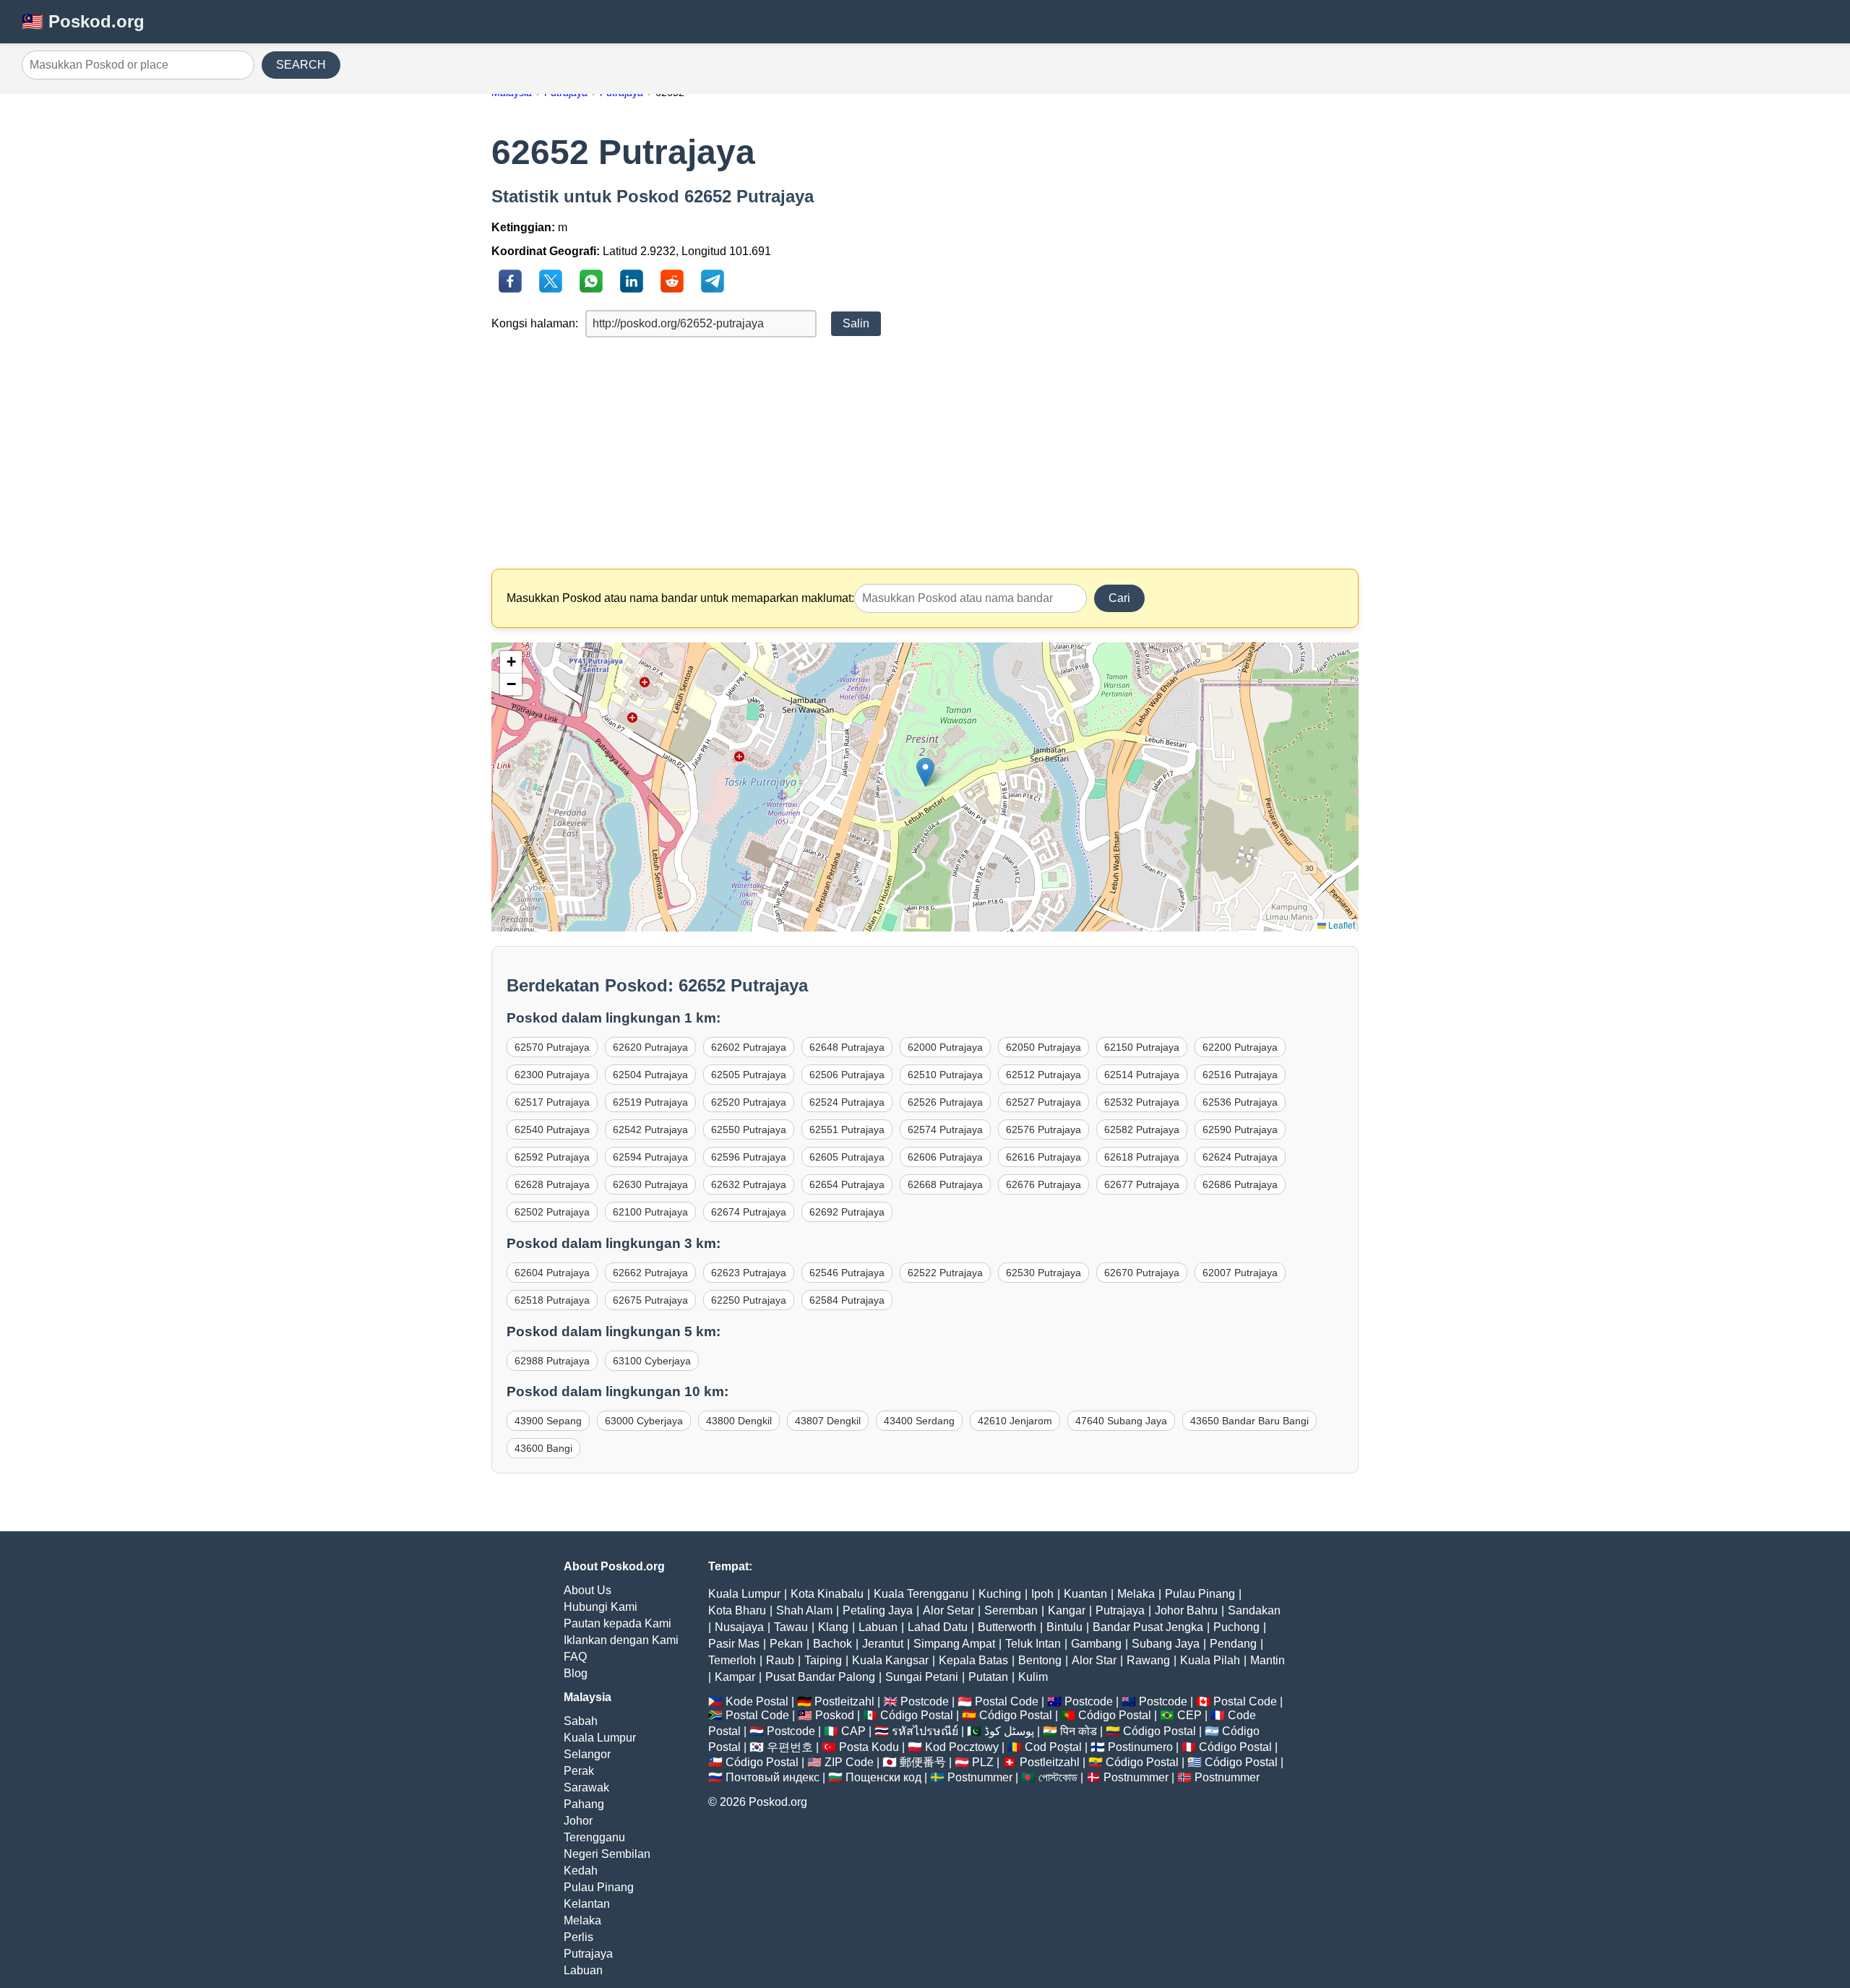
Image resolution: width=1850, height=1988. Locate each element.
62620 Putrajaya (650, 1047)
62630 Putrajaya (650, 1184)
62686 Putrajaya (1240, 1184)
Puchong (1236, 1627)
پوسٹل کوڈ (1009, 1731)
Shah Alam (804, 1610)
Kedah (581, 1871)
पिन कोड (1079, 1731)
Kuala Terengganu (921, 1594)
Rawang (1148, 1660)
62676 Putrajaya (1044, 1184)
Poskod (835, 1715)
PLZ (983, 1762)
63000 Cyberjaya (644, 1421)
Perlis (578, 1937)
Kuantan (1085, 1594)
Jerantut (883, 1644)
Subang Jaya (1166, 1644)
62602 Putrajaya (749, 1047)
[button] (925, 772)
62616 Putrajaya (1044, 1157)
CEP (1189, 1715)
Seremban (1011, 1610)
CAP (853, 1731)
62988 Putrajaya (552, 1361)
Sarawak (586, 1787)
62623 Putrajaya (749, 1273)
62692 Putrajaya (847, 1212)
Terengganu (594, 1837)
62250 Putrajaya (749, 1300)
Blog (576, 1673)
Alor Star (1094, 1660)
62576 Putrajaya (1044, 1129)
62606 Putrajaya (945, 1157)
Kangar (1067, 1610)
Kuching (1000, 1594)
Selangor (587, 1754)
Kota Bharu (737, 1610)
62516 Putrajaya (1240, 1075)
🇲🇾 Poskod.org (83, 21)
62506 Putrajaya (847, 1075)
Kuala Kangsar (890, 1660)
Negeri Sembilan (607, 1854)
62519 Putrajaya (650, 1102)
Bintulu (1064, 1627)
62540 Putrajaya (552, 1129)
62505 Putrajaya (749, 1075)
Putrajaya (588, 1954)
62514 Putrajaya (1142, 1075)
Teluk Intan (1033, 1644)
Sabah (581, 1721)
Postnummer (980, 1777)
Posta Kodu (869, 1747)
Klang (833, 1627)
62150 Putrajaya (1142, 1047)
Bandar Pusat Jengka (1148, 1627)
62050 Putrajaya (1044, 1047)
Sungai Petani (922, 1677)
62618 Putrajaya (1142, 1157)
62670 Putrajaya (1142, 1273)
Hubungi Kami (601, 1607)
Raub (780, 1660)
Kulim (1033, 1677)
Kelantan (587, 1904)
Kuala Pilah (1210, 1660)
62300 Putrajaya (552, 1075)
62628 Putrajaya (552, 1184)
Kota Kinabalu (827, 1594)
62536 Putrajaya (1240, 1102)
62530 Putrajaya (1044, 1273)
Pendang (1233, 1644)
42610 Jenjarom (1015, 1421)
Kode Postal (757, 1701)
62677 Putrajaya (1142, 1184)
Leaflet (1341, 925)
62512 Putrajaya (1044, 1075)
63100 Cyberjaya (652, 1361)
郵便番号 (923, 1762)
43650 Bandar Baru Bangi (1249, 1421)
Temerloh (732, 1660)
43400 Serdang (919, 1421)
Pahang (584, 1804)
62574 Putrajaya (945, 1129)
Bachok (832, 1644)
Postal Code (1007, 1701)
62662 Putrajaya (650, 1273)
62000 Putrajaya (945, 1047)
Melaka (582, 1920)
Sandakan (1254, 1610)
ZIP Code (849, 1762)
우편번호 (790, 1747)
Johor (578, 1821)
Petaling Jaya (878, 1610)
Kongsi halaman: (535, 323)
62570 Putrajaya (552, 1047)
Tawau (791, 1627)
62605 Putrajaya (847, 1157)
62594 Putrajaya (650, 1157)
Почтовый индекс (773, 1777)
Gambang (1096, 1644)
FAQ (575, 1657)
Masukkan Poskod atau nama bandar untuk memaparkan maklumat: (680, 598)
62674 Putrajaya (749, 1212)
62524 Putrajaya (847, 1102)
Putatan (988, 1677)
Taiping (823, 1660)
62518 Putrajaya (552, 1300)
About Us (588, 1590)
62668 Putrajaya (945, 1184)
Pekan (786, 1644)
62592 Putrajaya (552, 1157)
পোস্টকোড (1058, 1777)
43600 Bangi (543, 1448)
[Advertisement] (925, 453)
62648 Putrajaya (847, 1047)
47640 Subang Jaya (1121, 1421)
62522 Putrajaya (945, 1273)
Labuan (583, 1970)
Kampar (735, 1677)
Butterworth (1007, 1627)
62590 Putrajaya (1240, 1129)
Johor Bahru (1186, 1610)
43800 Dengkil (739, 1421)
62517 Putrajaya (552, 1102)
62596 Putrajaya (749, 1157)
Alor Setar (948, 1610)
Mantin (1268, 1660)
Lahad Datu (938, 1627)
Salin (856, 323)
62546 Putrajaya (847, 1273)
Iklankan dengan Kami (621, 1640)
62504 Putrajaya (650, 1075)
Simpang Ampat (954, 1644)
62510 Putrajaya (945, 1075)
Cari (1119, 598)
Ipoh (1042, 1594)
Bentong (1040, 1660)
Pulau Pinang (599, 1887)
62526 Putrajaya (945, 1102)
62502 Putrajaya (552, 1212)
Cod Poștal (1053, 1747)
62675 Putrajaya (650, 1300)
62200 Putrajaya (1240, 1047)
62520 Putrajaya (749, 1102)
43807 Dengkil (828, 1421)
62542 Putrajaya (650, 1129)
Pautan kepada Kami (618, 1623)
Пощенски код (883, 1777)
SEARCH (301, 65)
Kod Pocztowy (962, 1747)
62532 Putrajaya (1142, 1102)
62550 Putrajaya (749, 1129)
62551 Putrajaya (847, 1129)
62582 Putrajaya (1142, 1129)
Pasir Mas (734, 1644)
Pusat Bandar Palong (820, 1677)
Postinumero (1140, 1747)
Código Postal (917, 1715)
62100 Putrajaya (650, 1212)
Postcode (925, 1701)
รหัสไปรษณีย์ (925, 1731)
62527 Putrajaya (1044, 1102)
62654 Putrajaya (847, 1184)
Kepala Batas (973, 1660)
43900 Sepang (548, 1421)
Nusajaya (739, 1627)
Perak (579, 1771)
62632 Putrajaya (749, 1184)
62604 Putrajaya (552, 1273)
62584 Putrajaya (847, 1300)
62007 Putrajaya (1240, 1273)
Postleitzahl (844, 1701)
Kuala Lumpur (600, 1738)
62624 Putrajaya (1240, 1157)
